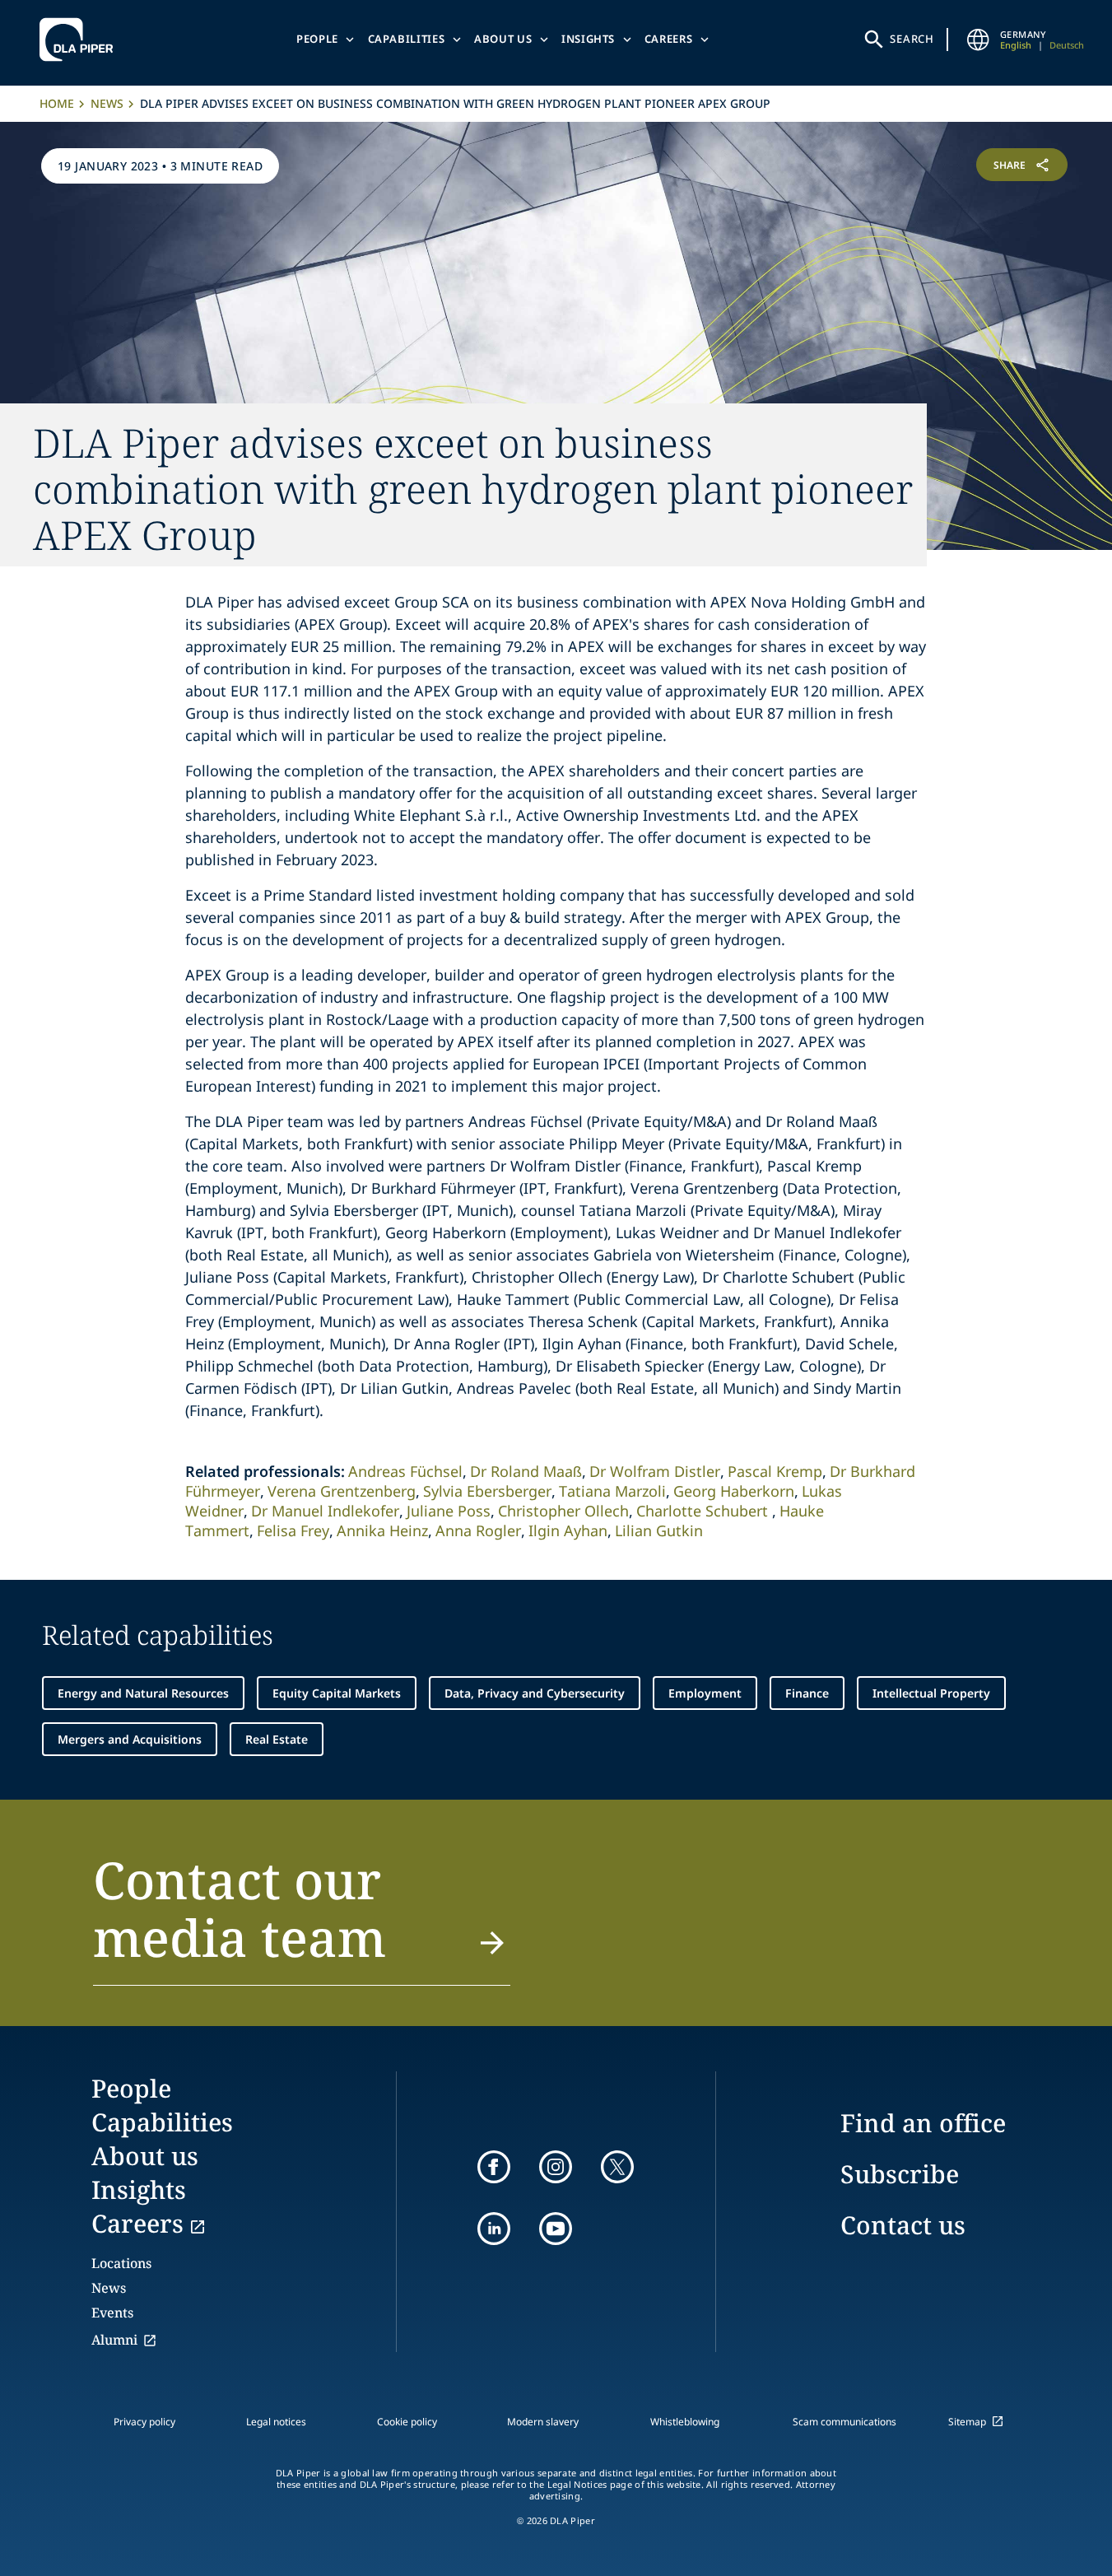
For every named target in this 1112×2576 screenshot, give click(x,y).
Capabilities (407, 39)
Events (112, 2313)
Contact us (903, 2225)
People (317, 39)
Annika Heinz (382, 1530)
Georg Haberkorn (734, 1491)
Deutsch (1067, 45)
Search (912, 39)
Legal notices (276, 2422)
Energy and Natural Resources (143, 1693)
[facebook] (494, 2167)
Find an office (923, 2123)
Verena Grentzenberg (342, 1491)
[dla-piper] (81, 40)
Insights (588, 39)
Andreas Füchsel (405, 1471)
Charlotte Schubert (704, 1511)
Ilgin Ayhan (568, 1530)
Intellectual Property (931, 1693)
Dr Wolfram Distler (655, 1471)
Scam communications (844, 2422)
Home (57, 103)
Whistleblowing (685, 2422)
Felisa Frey (293, 1530)
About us (503, 39)
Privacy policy (144, 2422)
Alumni (114, 2340)
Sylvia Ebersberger (487, 1491)
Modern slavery (543, 2422)
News (107, 103)
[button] (302, 1918)
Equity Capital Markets (337, 1693)
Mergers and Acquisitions (130, 1739)
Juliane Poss (449, 1511)
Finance (807, 1693)
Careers (669, 39)
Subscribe (900, 2174)
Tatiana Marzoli (612, 1491)
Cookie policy (407, 2422)
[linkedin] (494, 2229)
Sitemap (967, 2422)
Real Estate (277, 1739)
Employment (705, 1693)
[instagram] (556, 2167)
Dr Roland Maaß (526, 1471)
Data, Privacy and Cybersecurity (535, 1693)
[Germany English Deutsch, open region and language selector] (979, 40)
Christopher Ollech (563, 1511)
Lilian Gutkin (659, 1530)
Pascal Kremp (775, 1471)
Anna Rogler (478, 1530)
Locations (121, 2263)
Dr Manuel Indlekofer (325, 1511)
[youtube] (556, 2229)
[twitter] (617, 2167)
